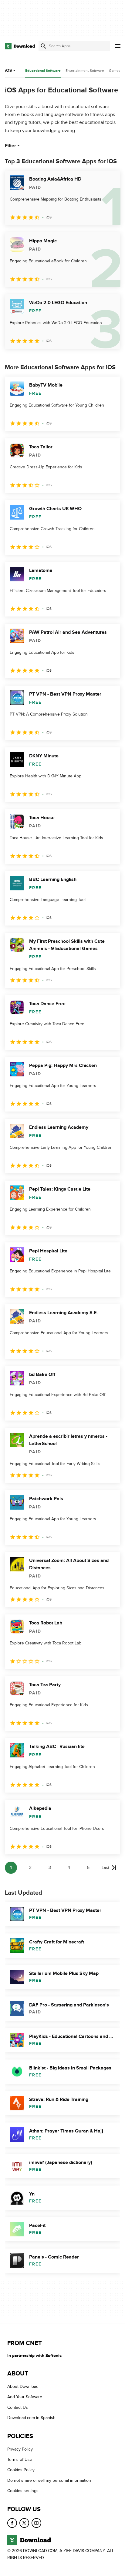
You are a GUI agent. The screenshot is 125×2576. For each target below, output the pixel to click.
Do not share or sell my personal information (49, 2480)
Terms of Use (20, 2460)
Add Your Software (25, 2397)
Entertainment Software (85, 71)
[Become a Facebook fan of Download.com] (12, 2523)
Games (115, 71)
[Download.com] (20, 46)
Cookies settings (23, 2491)
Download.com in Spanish (31, 2418)
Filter (10, 146)
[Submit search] (43, 46)
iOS (8, 70)
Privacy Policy (20, 2449)
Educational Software (43, 71)
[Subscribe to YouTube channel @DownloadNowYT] (36, 2523)
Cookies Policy (21, 2470)
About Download (23, 2387)
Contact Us (18, 2407)
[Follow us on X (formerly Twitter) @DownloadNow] (24, 2523)
